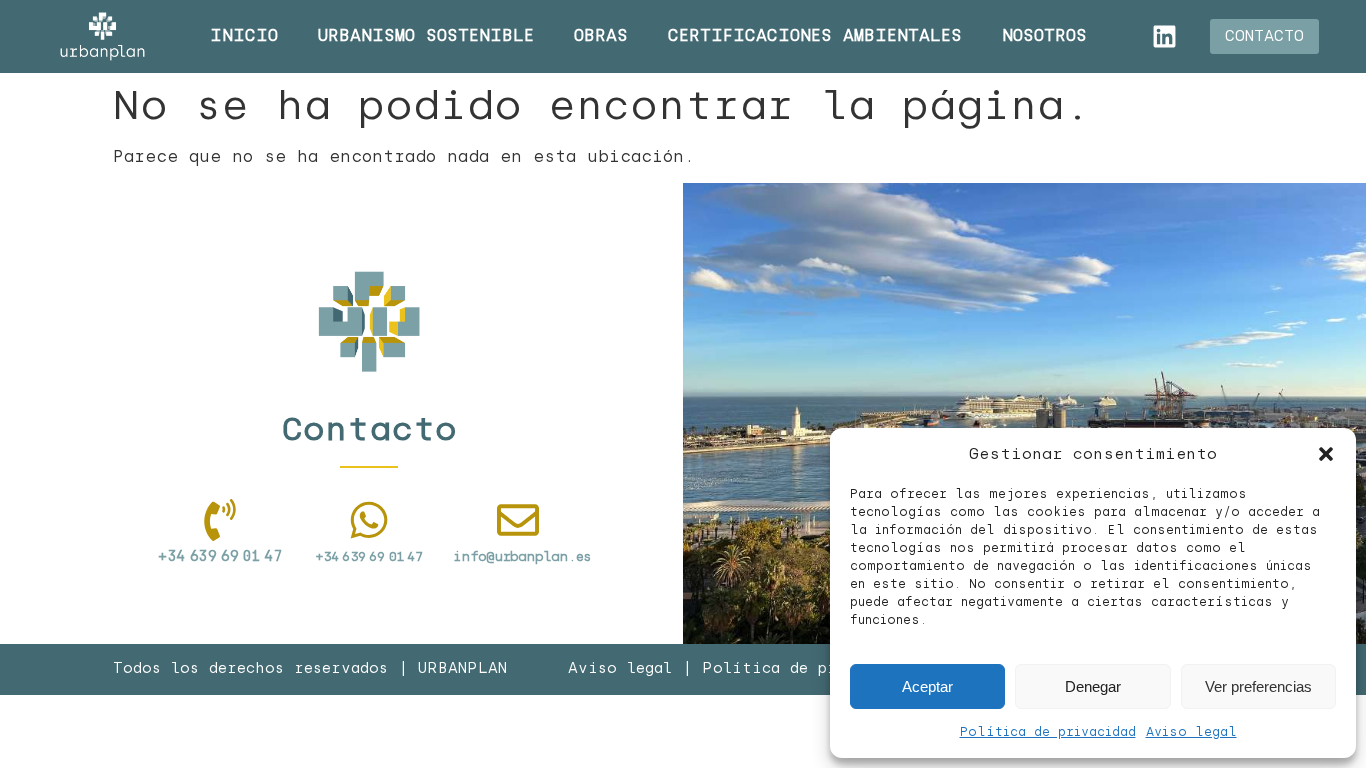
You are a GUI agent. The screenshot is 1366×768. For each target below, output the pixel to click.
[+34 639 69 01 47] (369, 520)
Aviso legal (1191, 732)
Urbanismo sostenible (426, 35)
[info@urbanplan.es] (518, 520)
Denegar (1093, 686)
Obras (601, 35)
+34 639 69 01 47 (369, 556)
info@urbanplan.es (522, 556)
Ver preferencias (1258, 686)
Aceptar (927, 686)
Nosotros (1044, 35)
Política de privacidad (1048, 732)
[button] (1326, 454)
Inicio (244, 35)
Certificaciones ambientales (815, 35)
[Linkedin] (1165, 36)
